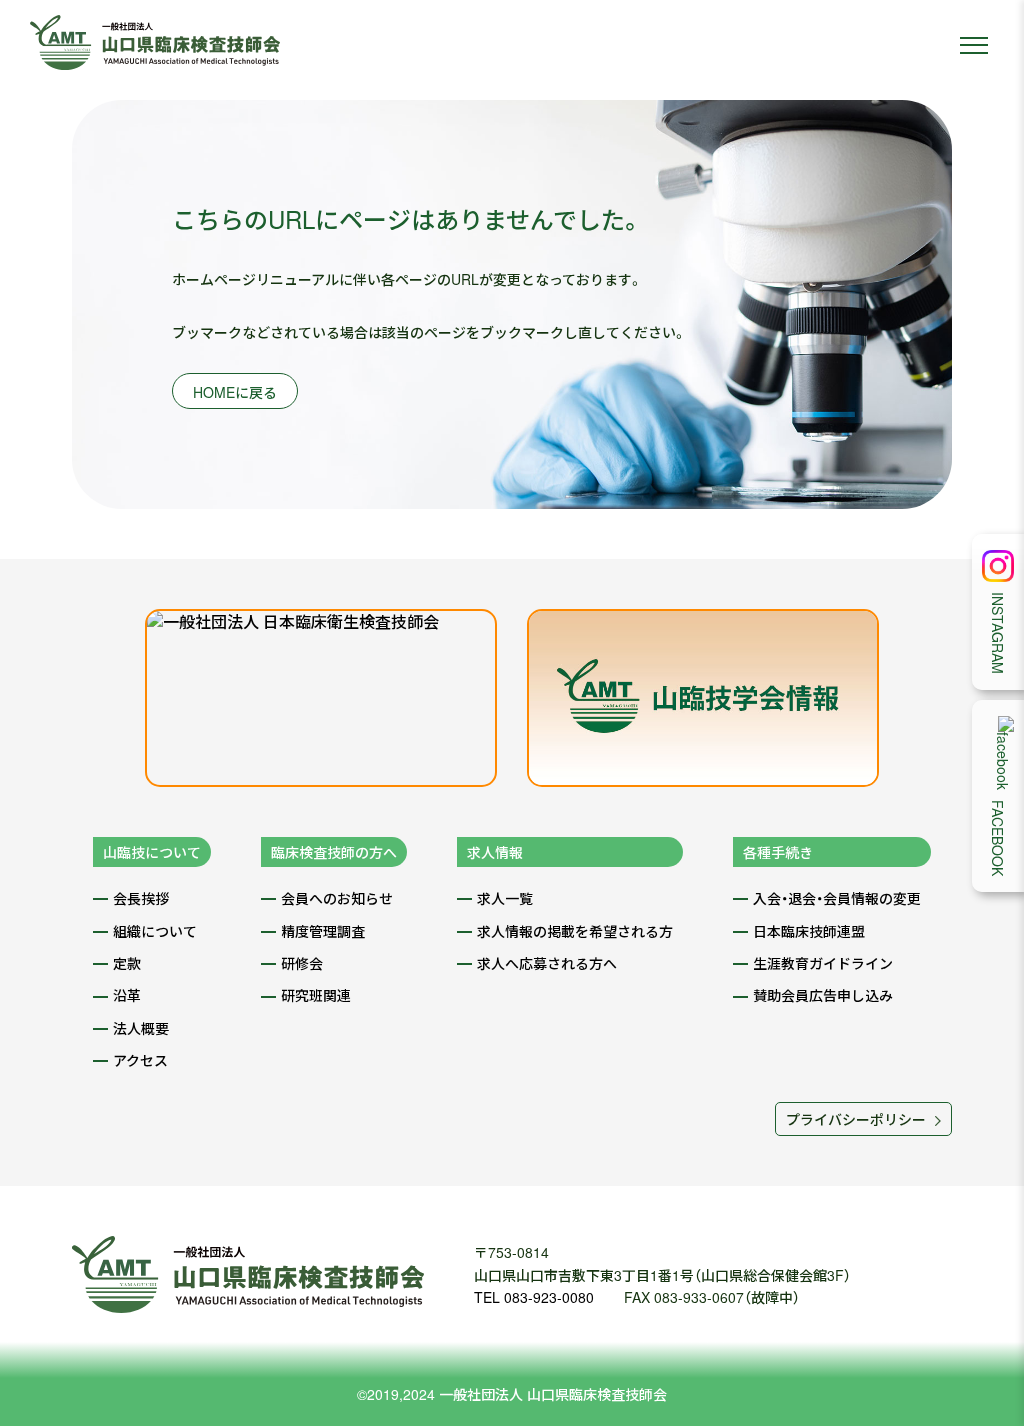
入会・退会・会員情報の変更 (837, 898)
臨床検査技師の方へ (334, 852)
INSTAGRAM (998, 633)
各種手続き (778, 852)
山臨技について (152, 852)
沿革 (127, 995)
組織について (155, 931)
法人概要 (141, 1028)
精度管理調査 (323, 931)
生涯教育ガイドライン (823, 963)
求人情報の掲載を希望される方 (575, 931)
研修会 (302, 963)
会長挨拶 (141, 898)
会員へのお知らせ (337, 898)
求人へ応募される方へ (547, 963)
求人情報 (495, 852)
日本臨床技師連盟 (809, 931)
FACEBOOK (998, 838)
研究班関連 (316, 995)
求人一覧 (505, 898)
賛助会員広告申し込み (823, 995)
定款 (127, 963)
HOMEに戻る (235, 392)
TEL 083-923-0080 (534, 1297)
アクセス (140, 1060)
